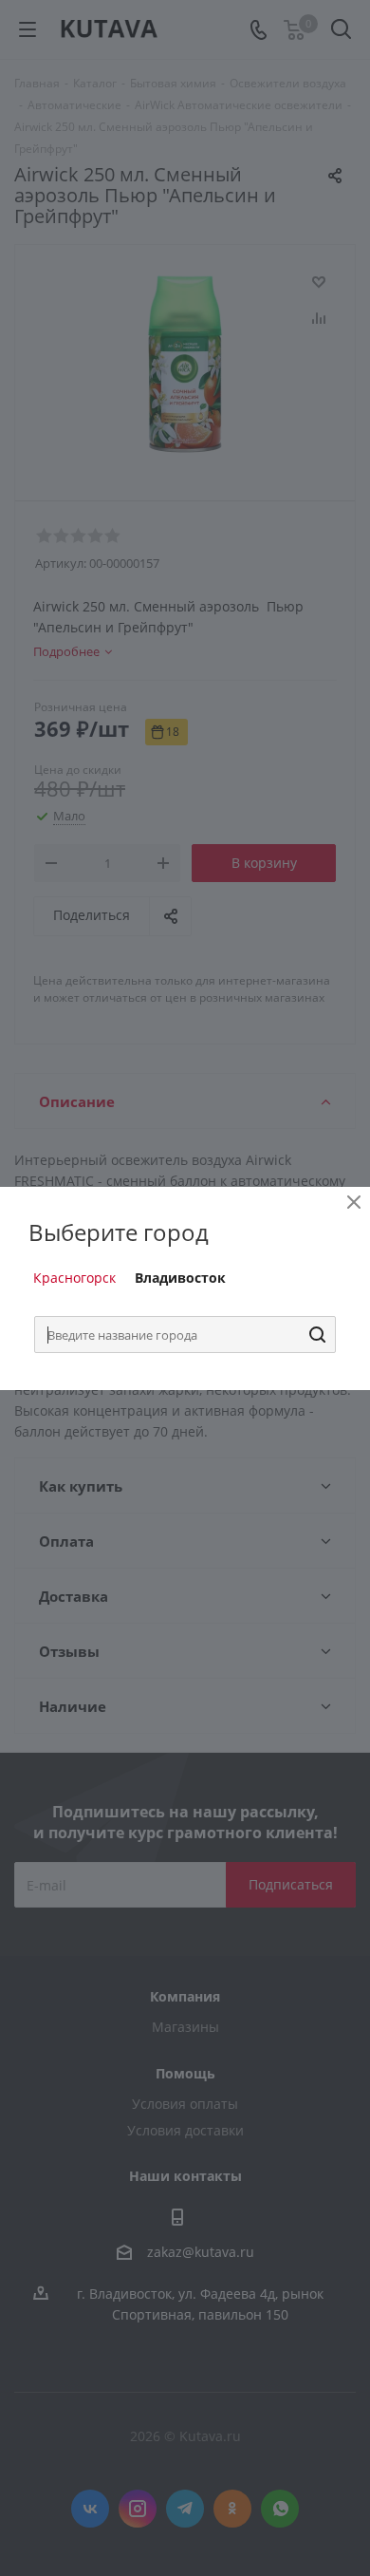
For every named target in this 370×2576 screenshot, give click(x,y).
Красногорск (74, 1278)
